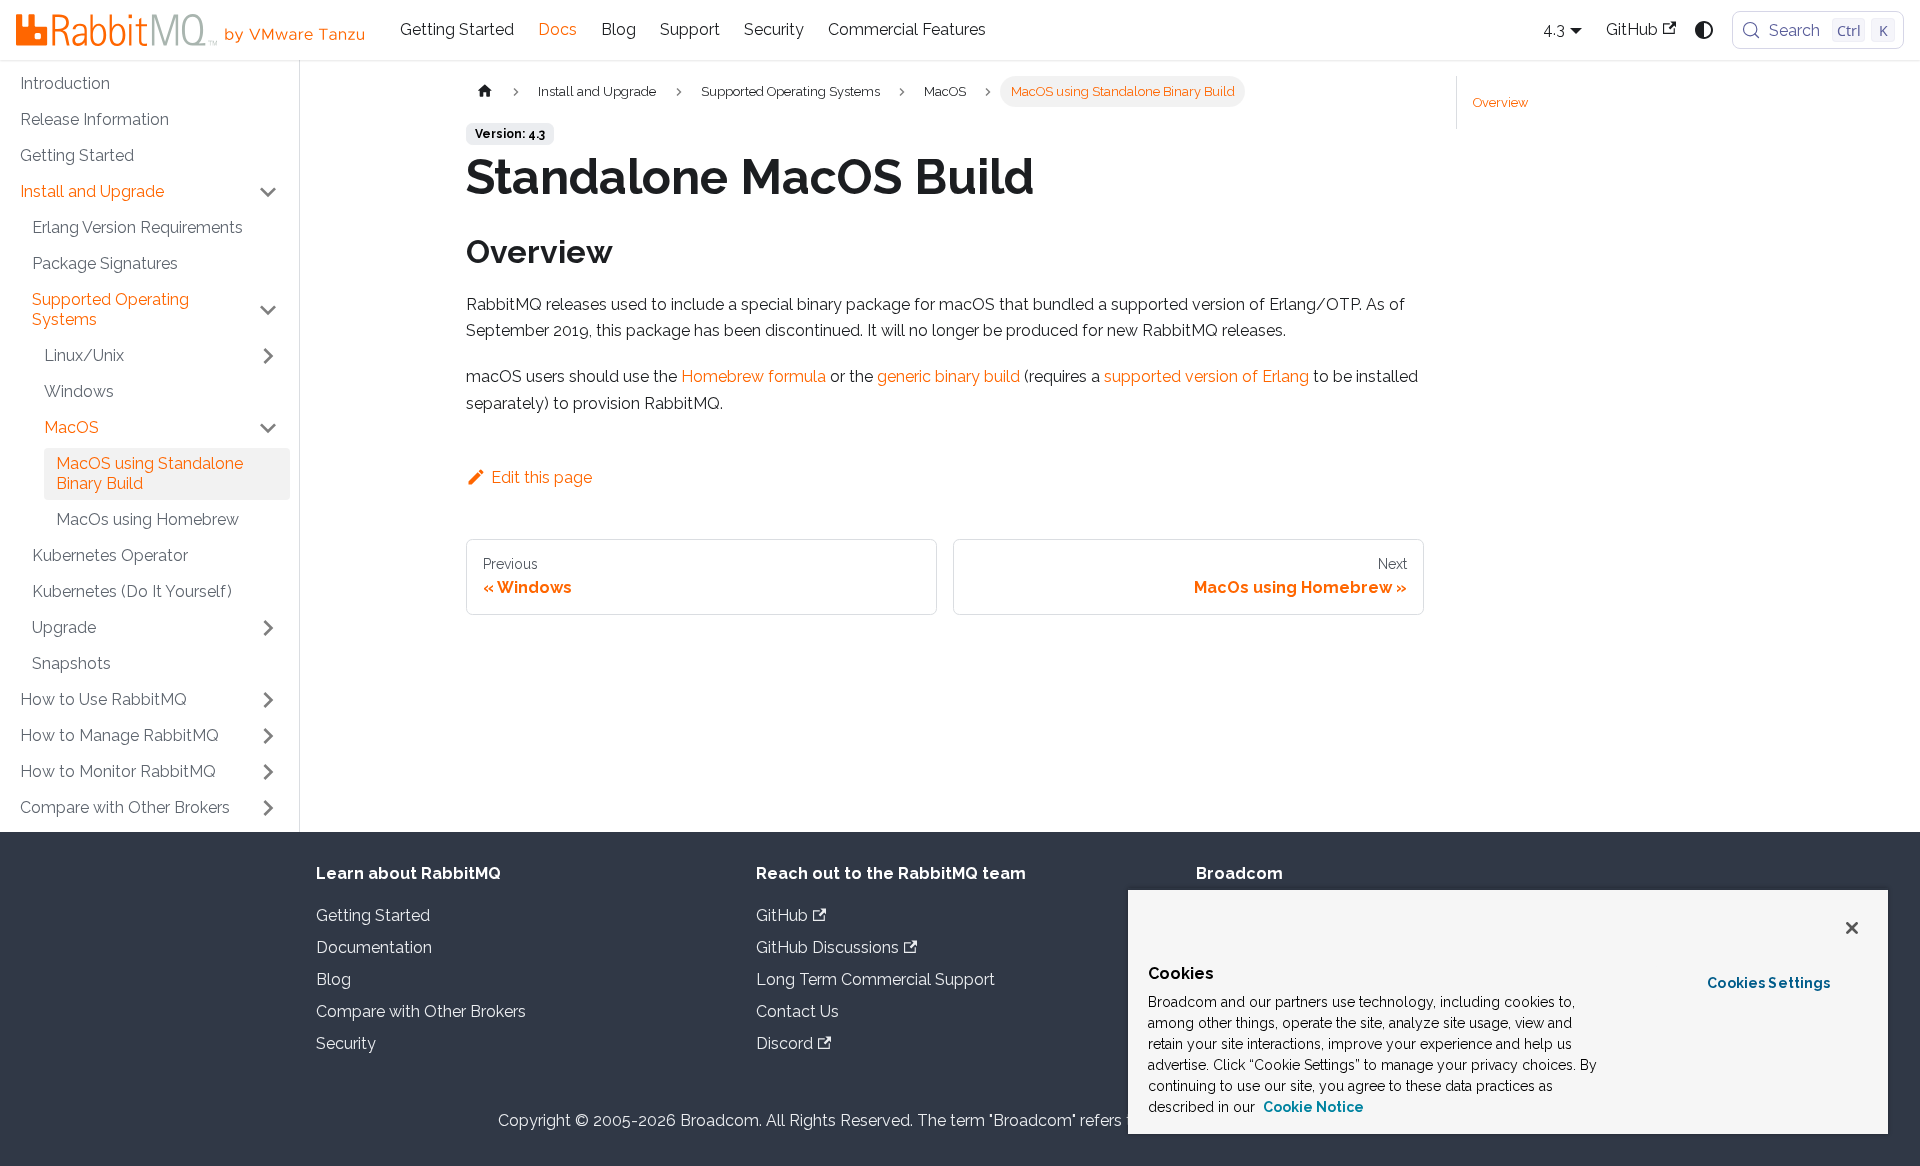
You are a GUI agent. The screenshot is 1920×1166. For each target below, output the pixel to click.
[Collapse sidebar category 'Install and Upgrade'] (268, 192)
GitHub (1632, 29)
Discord (784, 1043)
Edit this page (541, 477)
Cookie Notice (1312, 1107)
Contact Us (797, 1011)
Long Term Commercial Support (875, 979)
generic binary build (948, 376)
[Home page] (485, 91)
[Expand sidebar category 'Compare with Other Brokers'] (268, 808)
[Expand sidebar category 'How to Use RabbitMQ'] (268, 700)
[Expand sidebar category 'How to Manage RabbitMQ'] (268, 736)
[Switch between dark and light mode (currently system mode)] (1704, 30)
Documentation (374, 947)
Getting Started (457, 29)
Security (774, 29)
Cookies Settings (1768, 983)
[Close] (1852, 928)
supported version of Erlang (1206, 376)
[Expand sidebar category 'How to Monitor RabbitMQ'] (268, 772)
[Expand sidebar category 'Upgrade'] (268, 628)
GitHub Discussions (827, 947)
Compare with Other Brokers (421, 1011)
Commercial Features (907, 29)
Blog (618, 29)
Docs (557, 29)
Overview (1500, 102)
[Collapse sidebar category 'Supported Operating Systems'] (268, 310)
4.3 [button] (1554, 29)
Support (690, 29)
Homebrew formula (753, 376)
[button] (161, 356)
